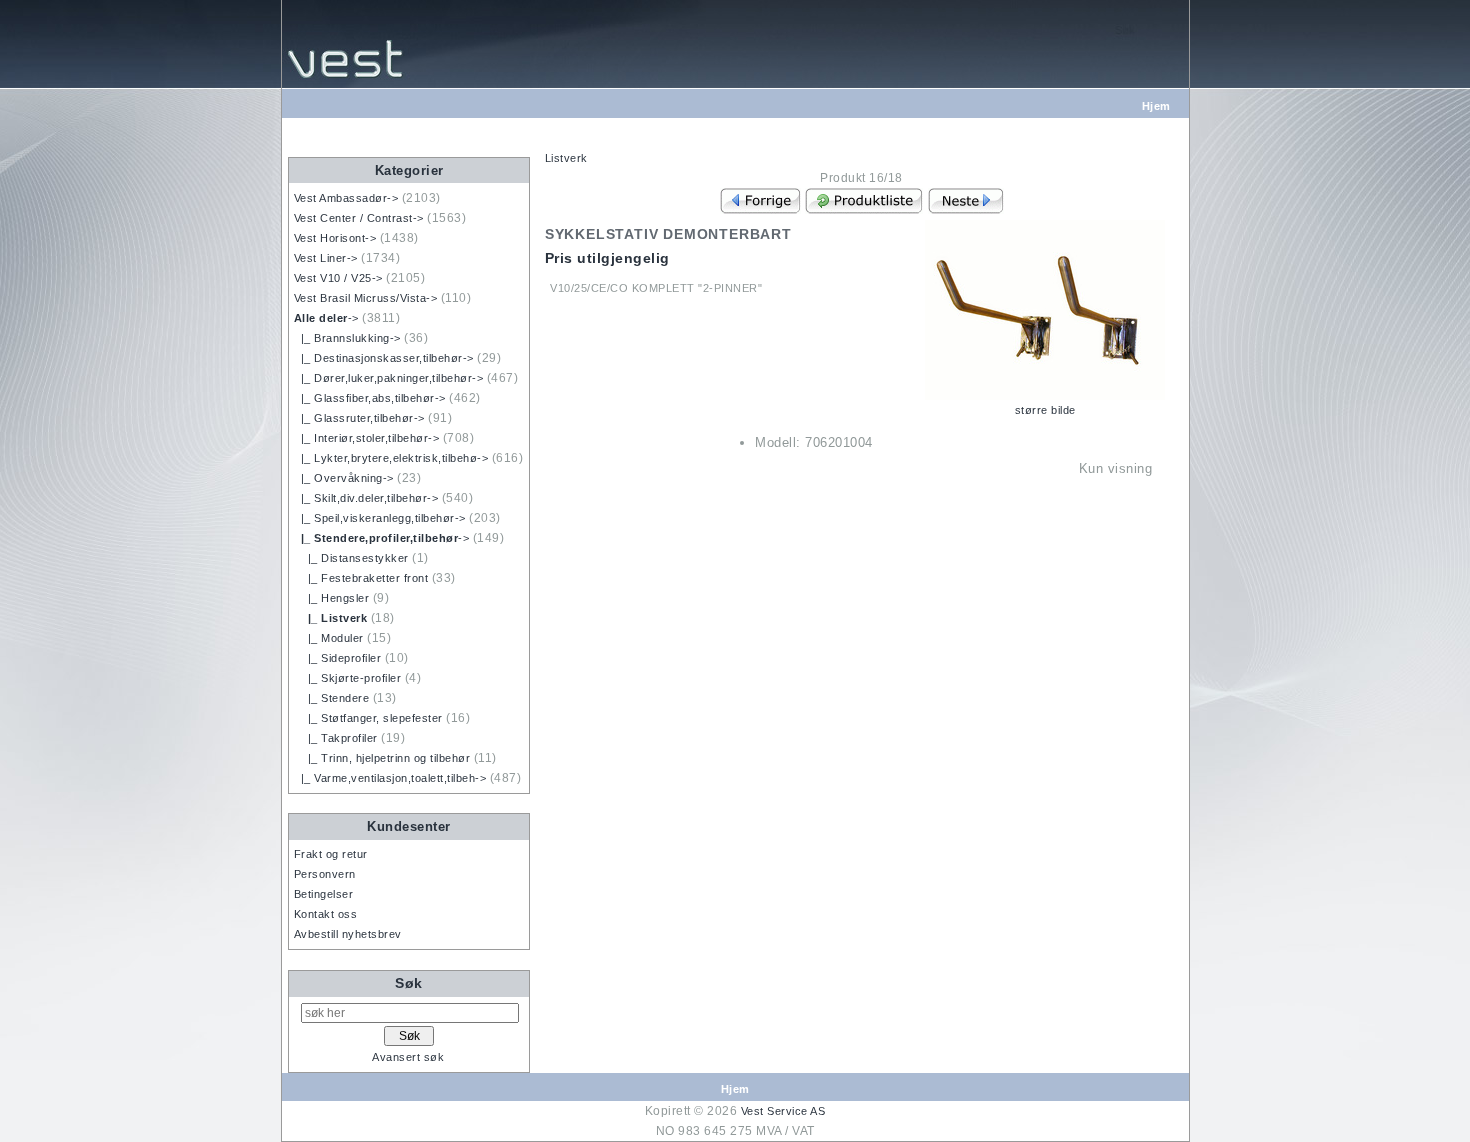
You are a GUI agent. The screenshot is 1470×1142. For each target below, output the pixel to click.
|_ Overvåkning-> (344, 478)
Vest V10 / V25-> (338, 278)
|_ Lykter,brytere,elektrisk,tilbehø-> (391, 458)
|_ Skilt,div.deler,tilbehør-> (366, 498)
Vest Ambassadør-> (346, 198)
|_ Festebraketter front (361, 578)
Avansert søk (408, 1057)
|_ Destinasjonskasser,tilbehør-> (384, 358)
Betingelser (324, 894)
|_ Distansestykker (351, 558)
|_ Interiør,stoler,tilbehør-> (367, 438)
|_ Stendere (332, 698)
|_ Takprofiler (336, 738)
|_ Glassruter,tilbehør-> (359, 418)
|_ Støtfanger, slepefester (368, 718)
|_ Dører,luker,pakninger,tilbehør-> (389, 378)
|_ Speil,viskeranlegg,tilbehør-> (380, 518)
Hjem (1156, 106)
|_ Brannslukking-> (347, 338)
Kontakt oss (326, 914)
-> (326, 318)
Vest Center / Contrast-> (359, 218)
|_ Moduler (329, 638)
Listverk (566, 158)
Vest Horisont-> (335, 238)
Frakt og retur (331, 854)
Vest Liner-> (326, 258)
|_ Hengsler (332, 598)
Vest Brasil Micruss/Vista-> (366, 298)
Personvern (325, 874)
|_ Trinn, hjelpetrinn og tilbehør (382, 758)
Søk (409, 983)
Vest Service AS (783, 1111)
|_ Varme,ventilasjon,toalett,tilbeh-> (390, 778)
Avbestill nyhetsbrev (348, 934)
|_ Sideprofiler (338, 658)
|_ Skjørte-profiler (348, 678)
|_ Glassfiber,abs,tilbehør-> (370, 398)
